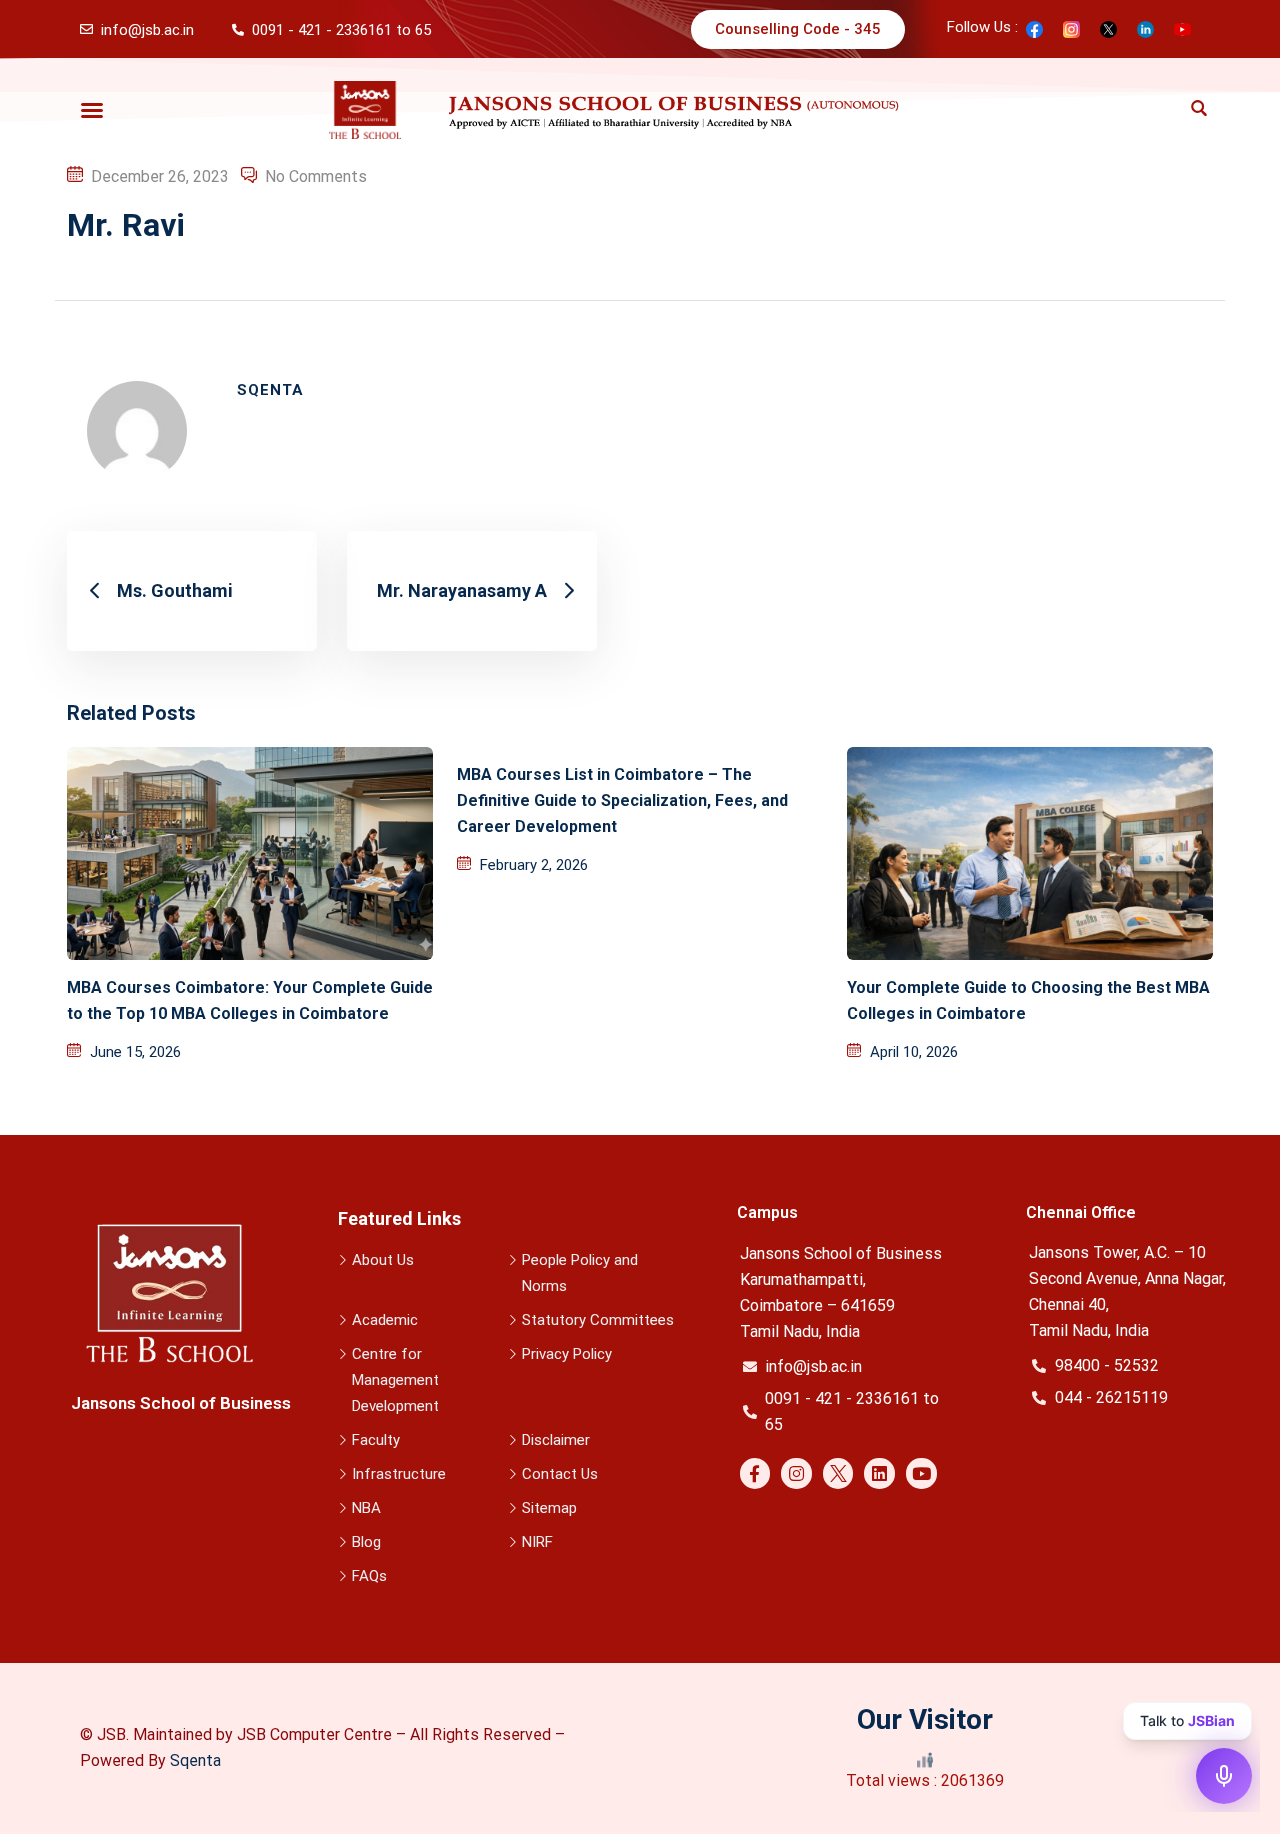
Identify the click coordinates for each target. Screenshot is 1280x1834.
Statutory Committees (598, 1320)
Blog (366, 1542)
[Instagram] (796, 1473)
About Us (383, 1260)
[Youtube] (921, 1473)
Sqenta (195, 1760)
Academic (385, 1320)
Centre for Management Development (395, 1380)
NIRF (537, 1542)
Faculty (376, 1440)
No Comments (316, 176)
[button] (92, 110)
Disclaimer (556, 1440)
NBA (366, 1508)
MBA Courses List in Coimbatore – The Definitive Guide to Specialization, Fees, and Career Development (622, 800)
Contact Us (560, 1474)
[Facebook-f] (755, 1473)
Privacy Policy (567, 1354)
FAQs (369, 1576)
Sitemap (549, 1508)
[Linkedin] (879, 1473)
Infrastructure (399, 1474)
